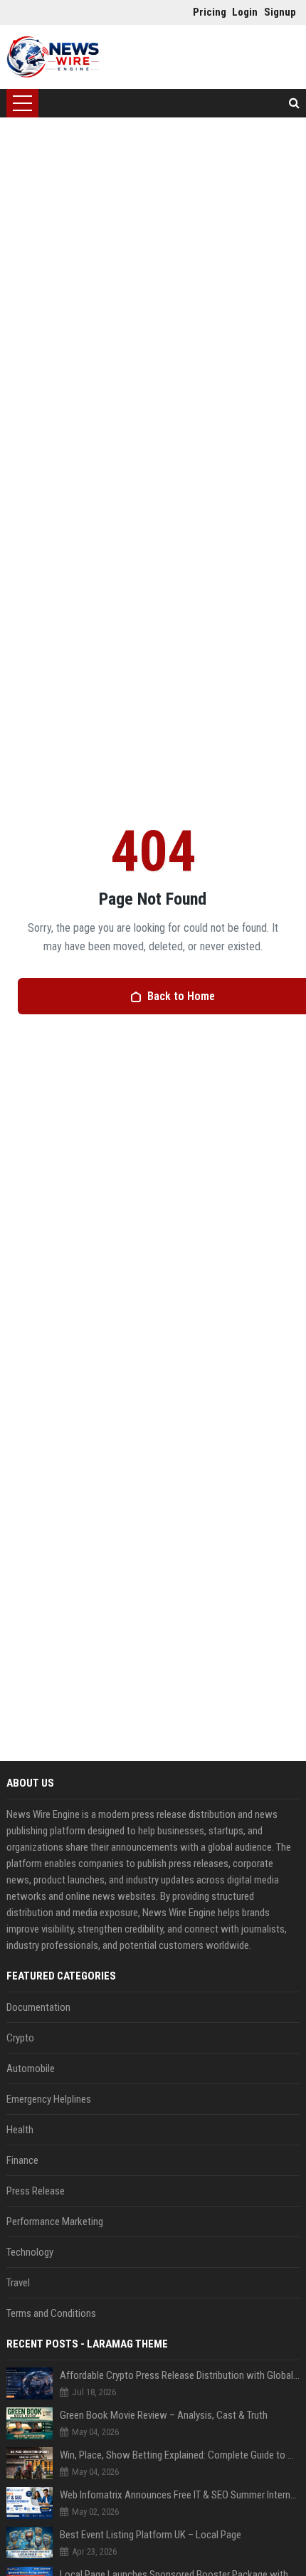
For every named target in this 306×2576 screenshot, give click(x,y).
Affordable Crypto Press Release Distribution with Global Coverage (180, 2375)
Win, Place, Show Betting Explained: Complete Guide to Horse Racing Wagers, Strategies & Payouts (180, 2455)
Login (244, 12)
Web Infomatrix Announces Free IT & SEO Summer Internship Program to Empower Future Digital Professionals (180, 2495)
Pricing (205, 12)
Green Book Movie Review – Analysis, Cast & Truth (164, 2415)
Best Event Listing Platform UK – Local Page (151, 2535)
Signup (276, 12)
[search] (294, 103)
